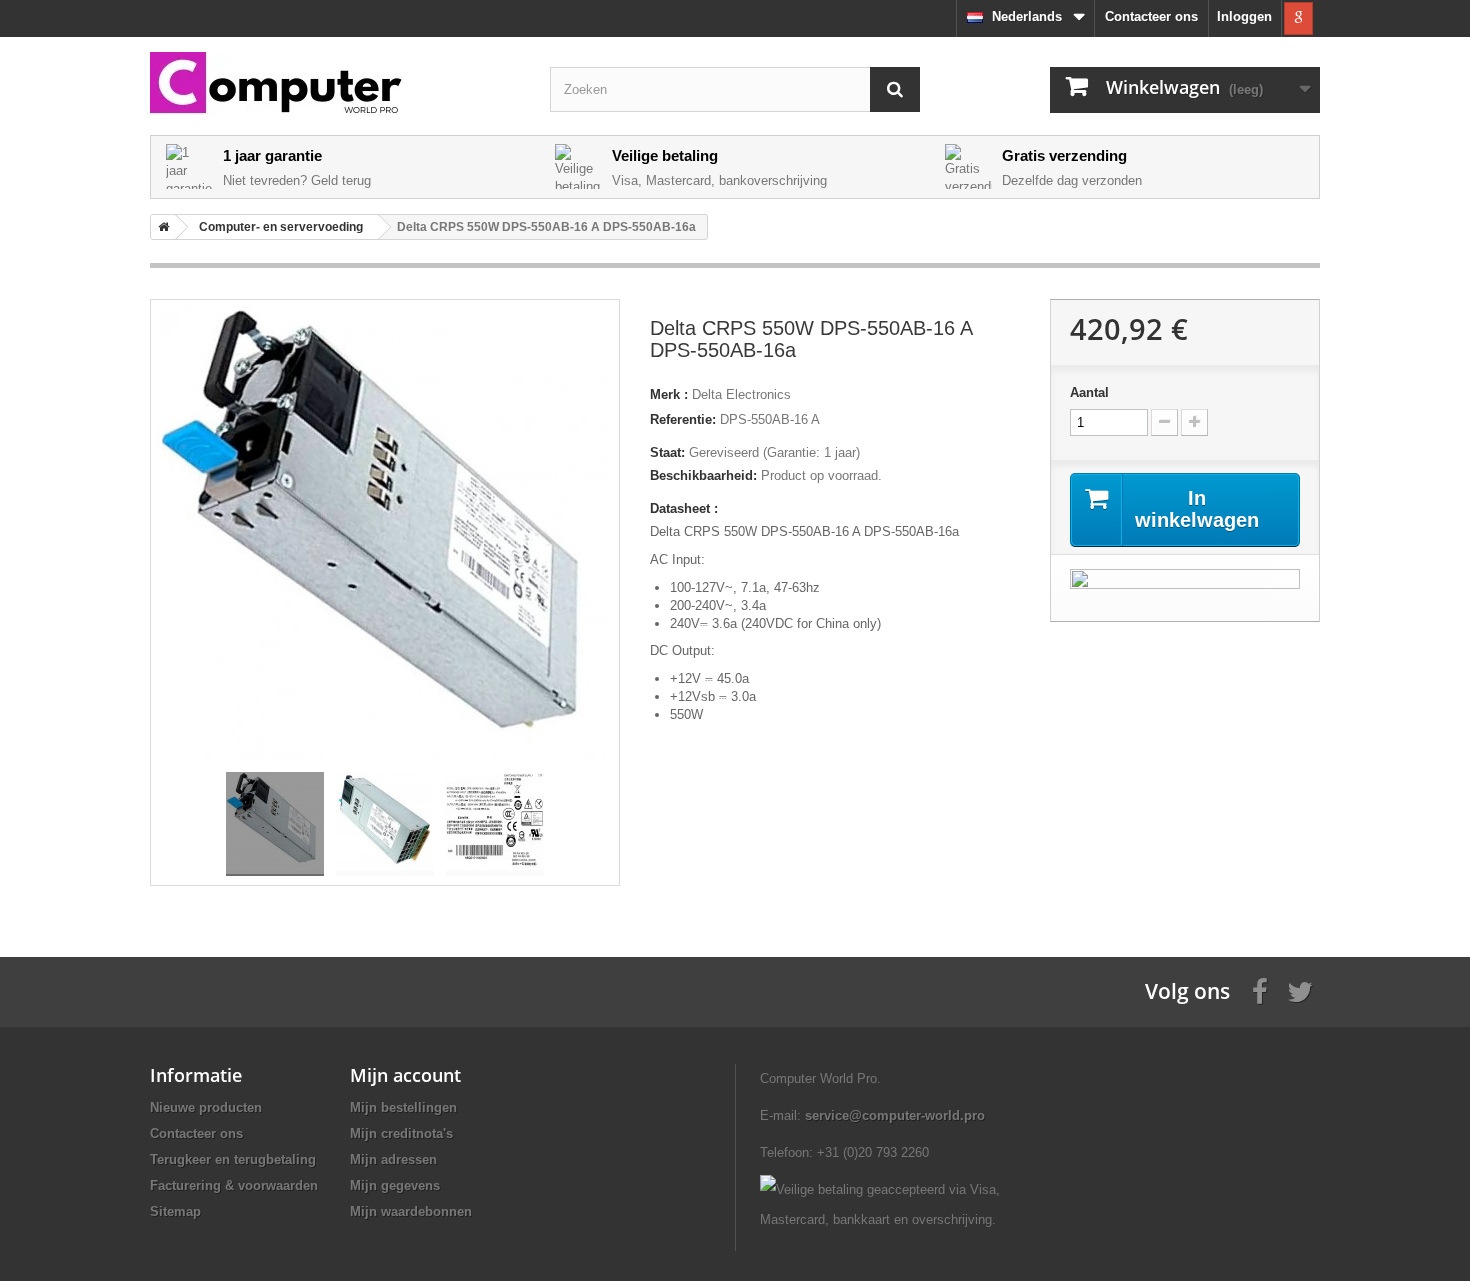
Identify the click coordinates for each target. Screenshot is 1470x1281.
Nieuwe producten (206, 1107)
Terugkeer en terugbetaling (233, 1159)
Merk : (669, 394)
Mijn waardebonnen (411, 1211)
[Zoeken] (895, 89)
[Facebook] (1260, 990)
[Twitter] (1300, 990)
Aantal (1089, 392)
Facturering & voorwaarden (234, 1185)
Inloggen (1244, 16)
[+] (1194, 422)
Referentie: (683, 419)
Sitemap (175, 1211)
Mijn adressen (393, 1159)
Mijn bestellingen (403, 1107)
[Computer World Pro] (335, 84)
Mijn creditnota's (401, 1133)
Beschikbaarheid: (703, 475)
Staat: (667, 452)
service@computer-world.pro (895, 1115)
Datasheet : (684, 508)
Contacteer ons (1151, 16)
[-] (1164, 422)
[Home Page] (160, 227)
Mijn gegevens (395, 1185)
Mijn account (405, 1075)
